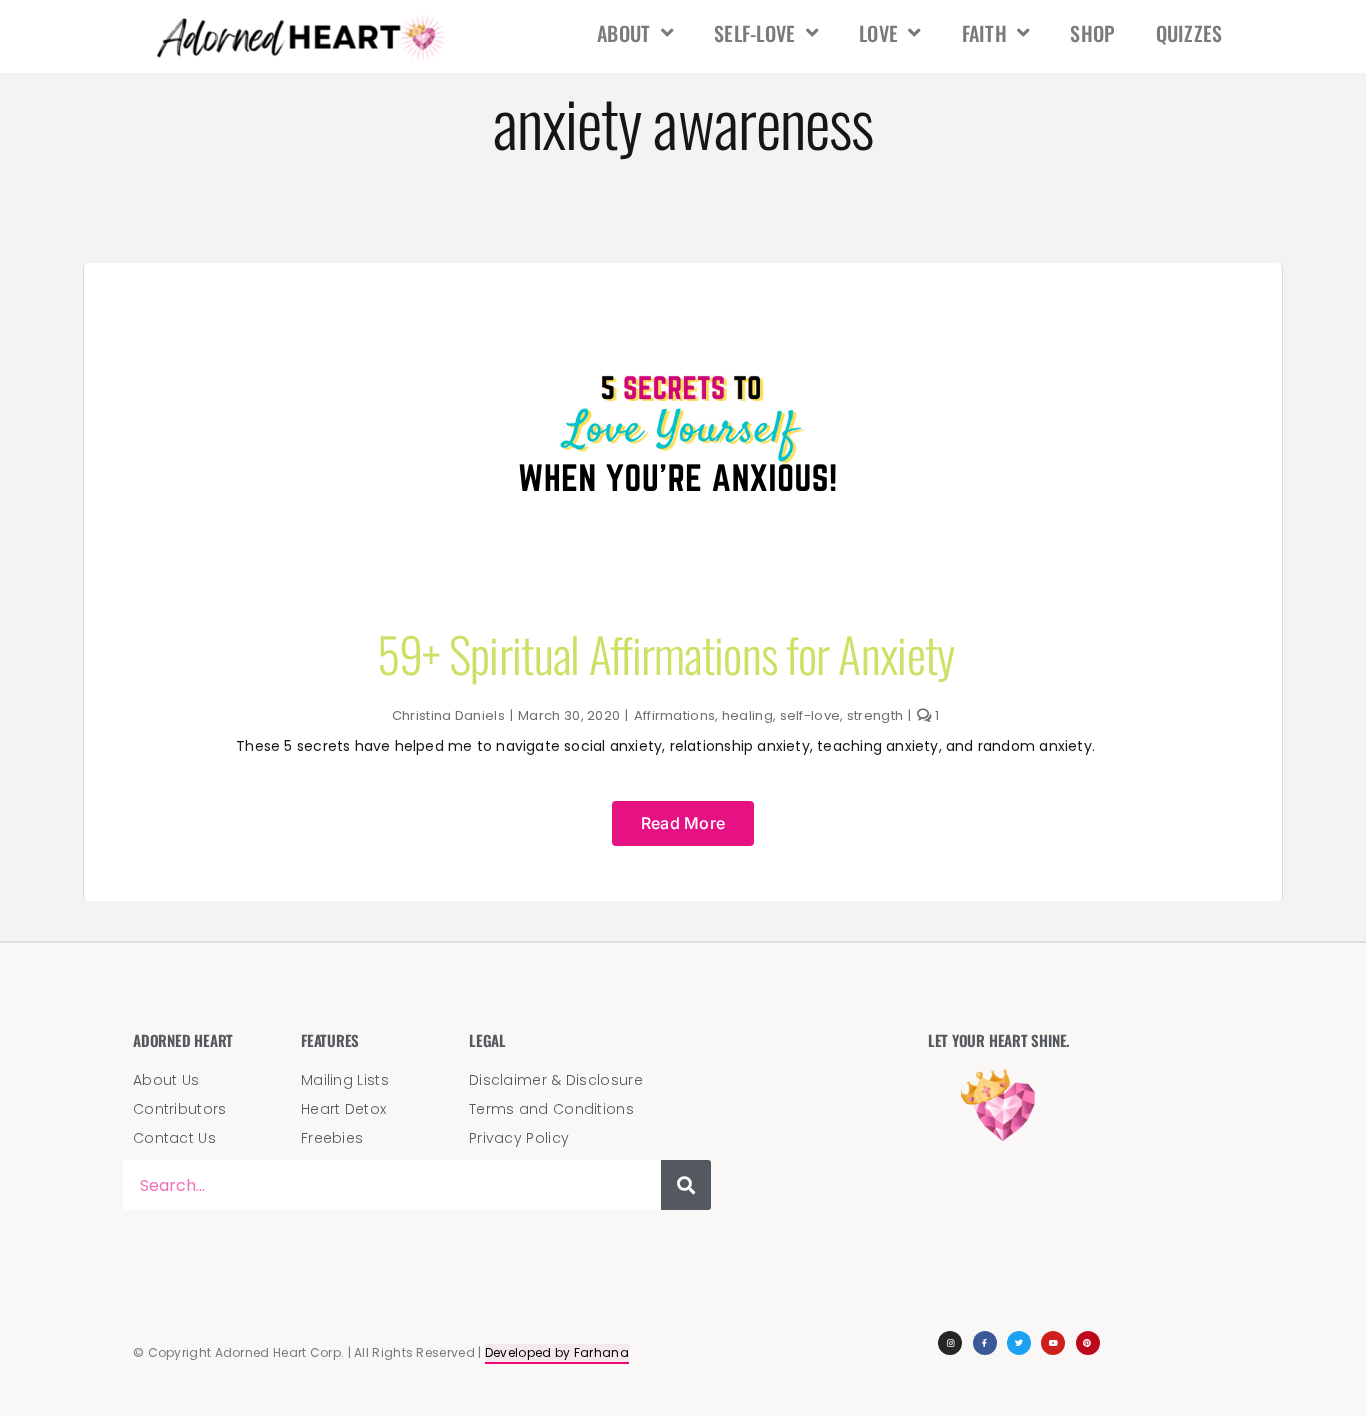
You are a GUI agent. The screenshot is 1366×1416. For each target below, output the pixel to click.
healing (747, 715)
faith (985, 33)
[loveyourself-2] (683, 293)
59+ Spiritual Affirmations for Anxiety (666, 653)
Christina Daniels (448, 715)
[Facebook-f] (985, 1343)
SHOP (1092, 33)
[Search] (686, 1185)
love (878, 33)
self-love (755, 33)
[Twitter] (1019, 1343)
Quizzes (1189, 33)
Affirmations (675, 715)
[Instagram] (950, 1343)
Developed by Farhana (557, 1352)
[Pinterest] (1088, 1343)
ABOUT (624, 33)
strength (875, 715)
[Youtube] (1053, 1343)
